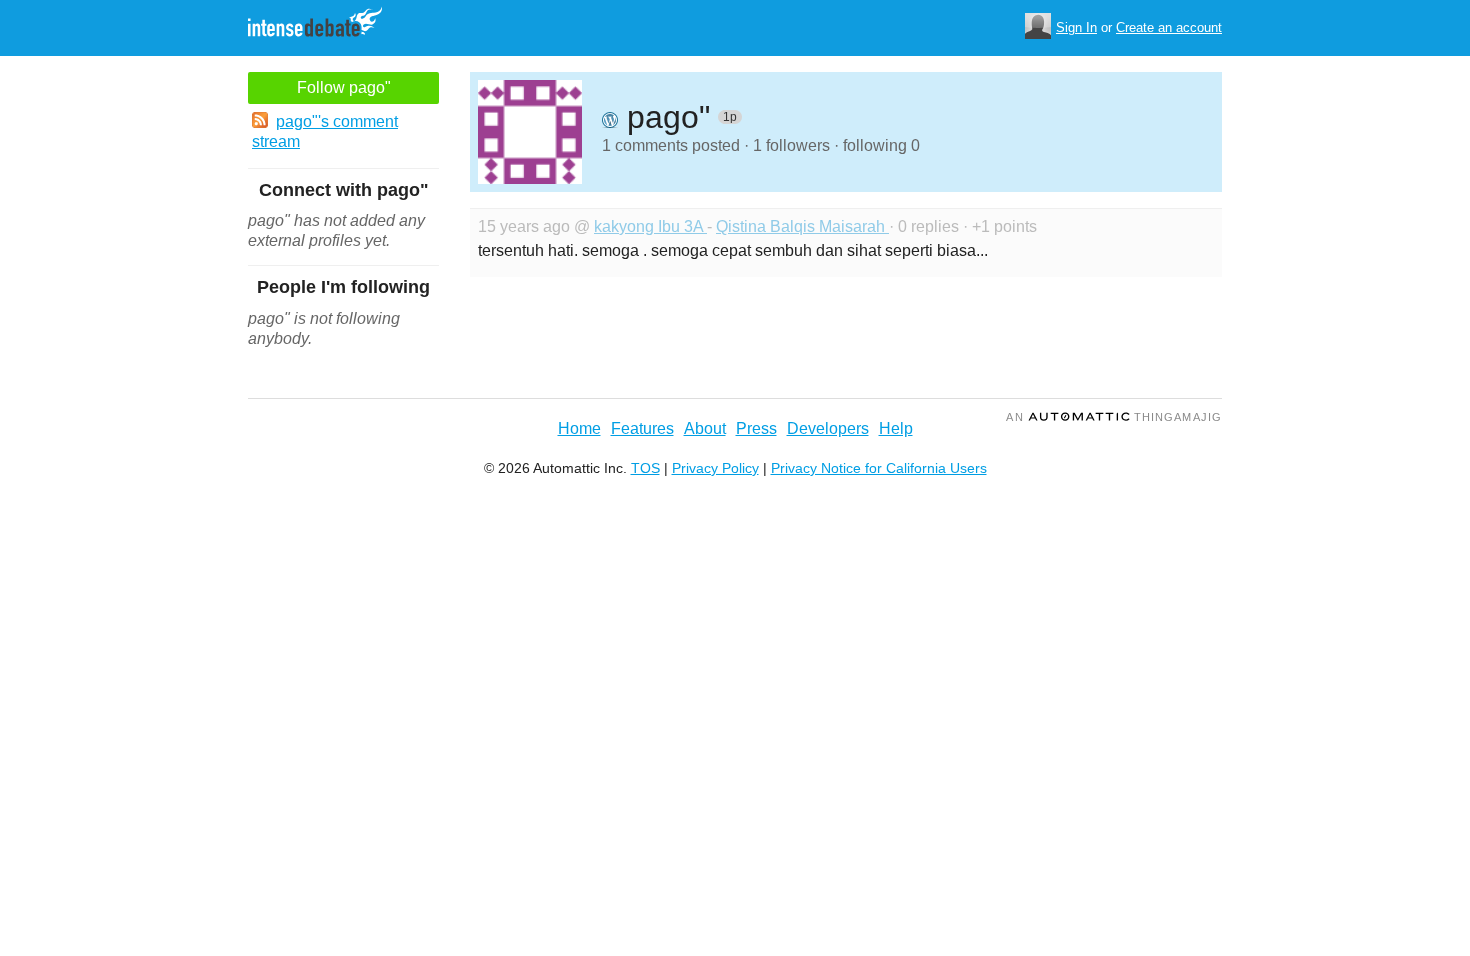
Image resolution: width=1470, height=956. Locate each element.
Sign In (1076, 27)
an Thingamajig (1114, 417)
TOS (645, 468)
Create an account (1169, 27)
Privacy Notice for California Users (879, 468)
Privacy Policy (715, 468)
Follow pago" (344, 87)
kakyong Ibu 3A (650, 226)
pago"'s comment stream (325, 131)
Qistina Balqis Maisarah (802, 226)
